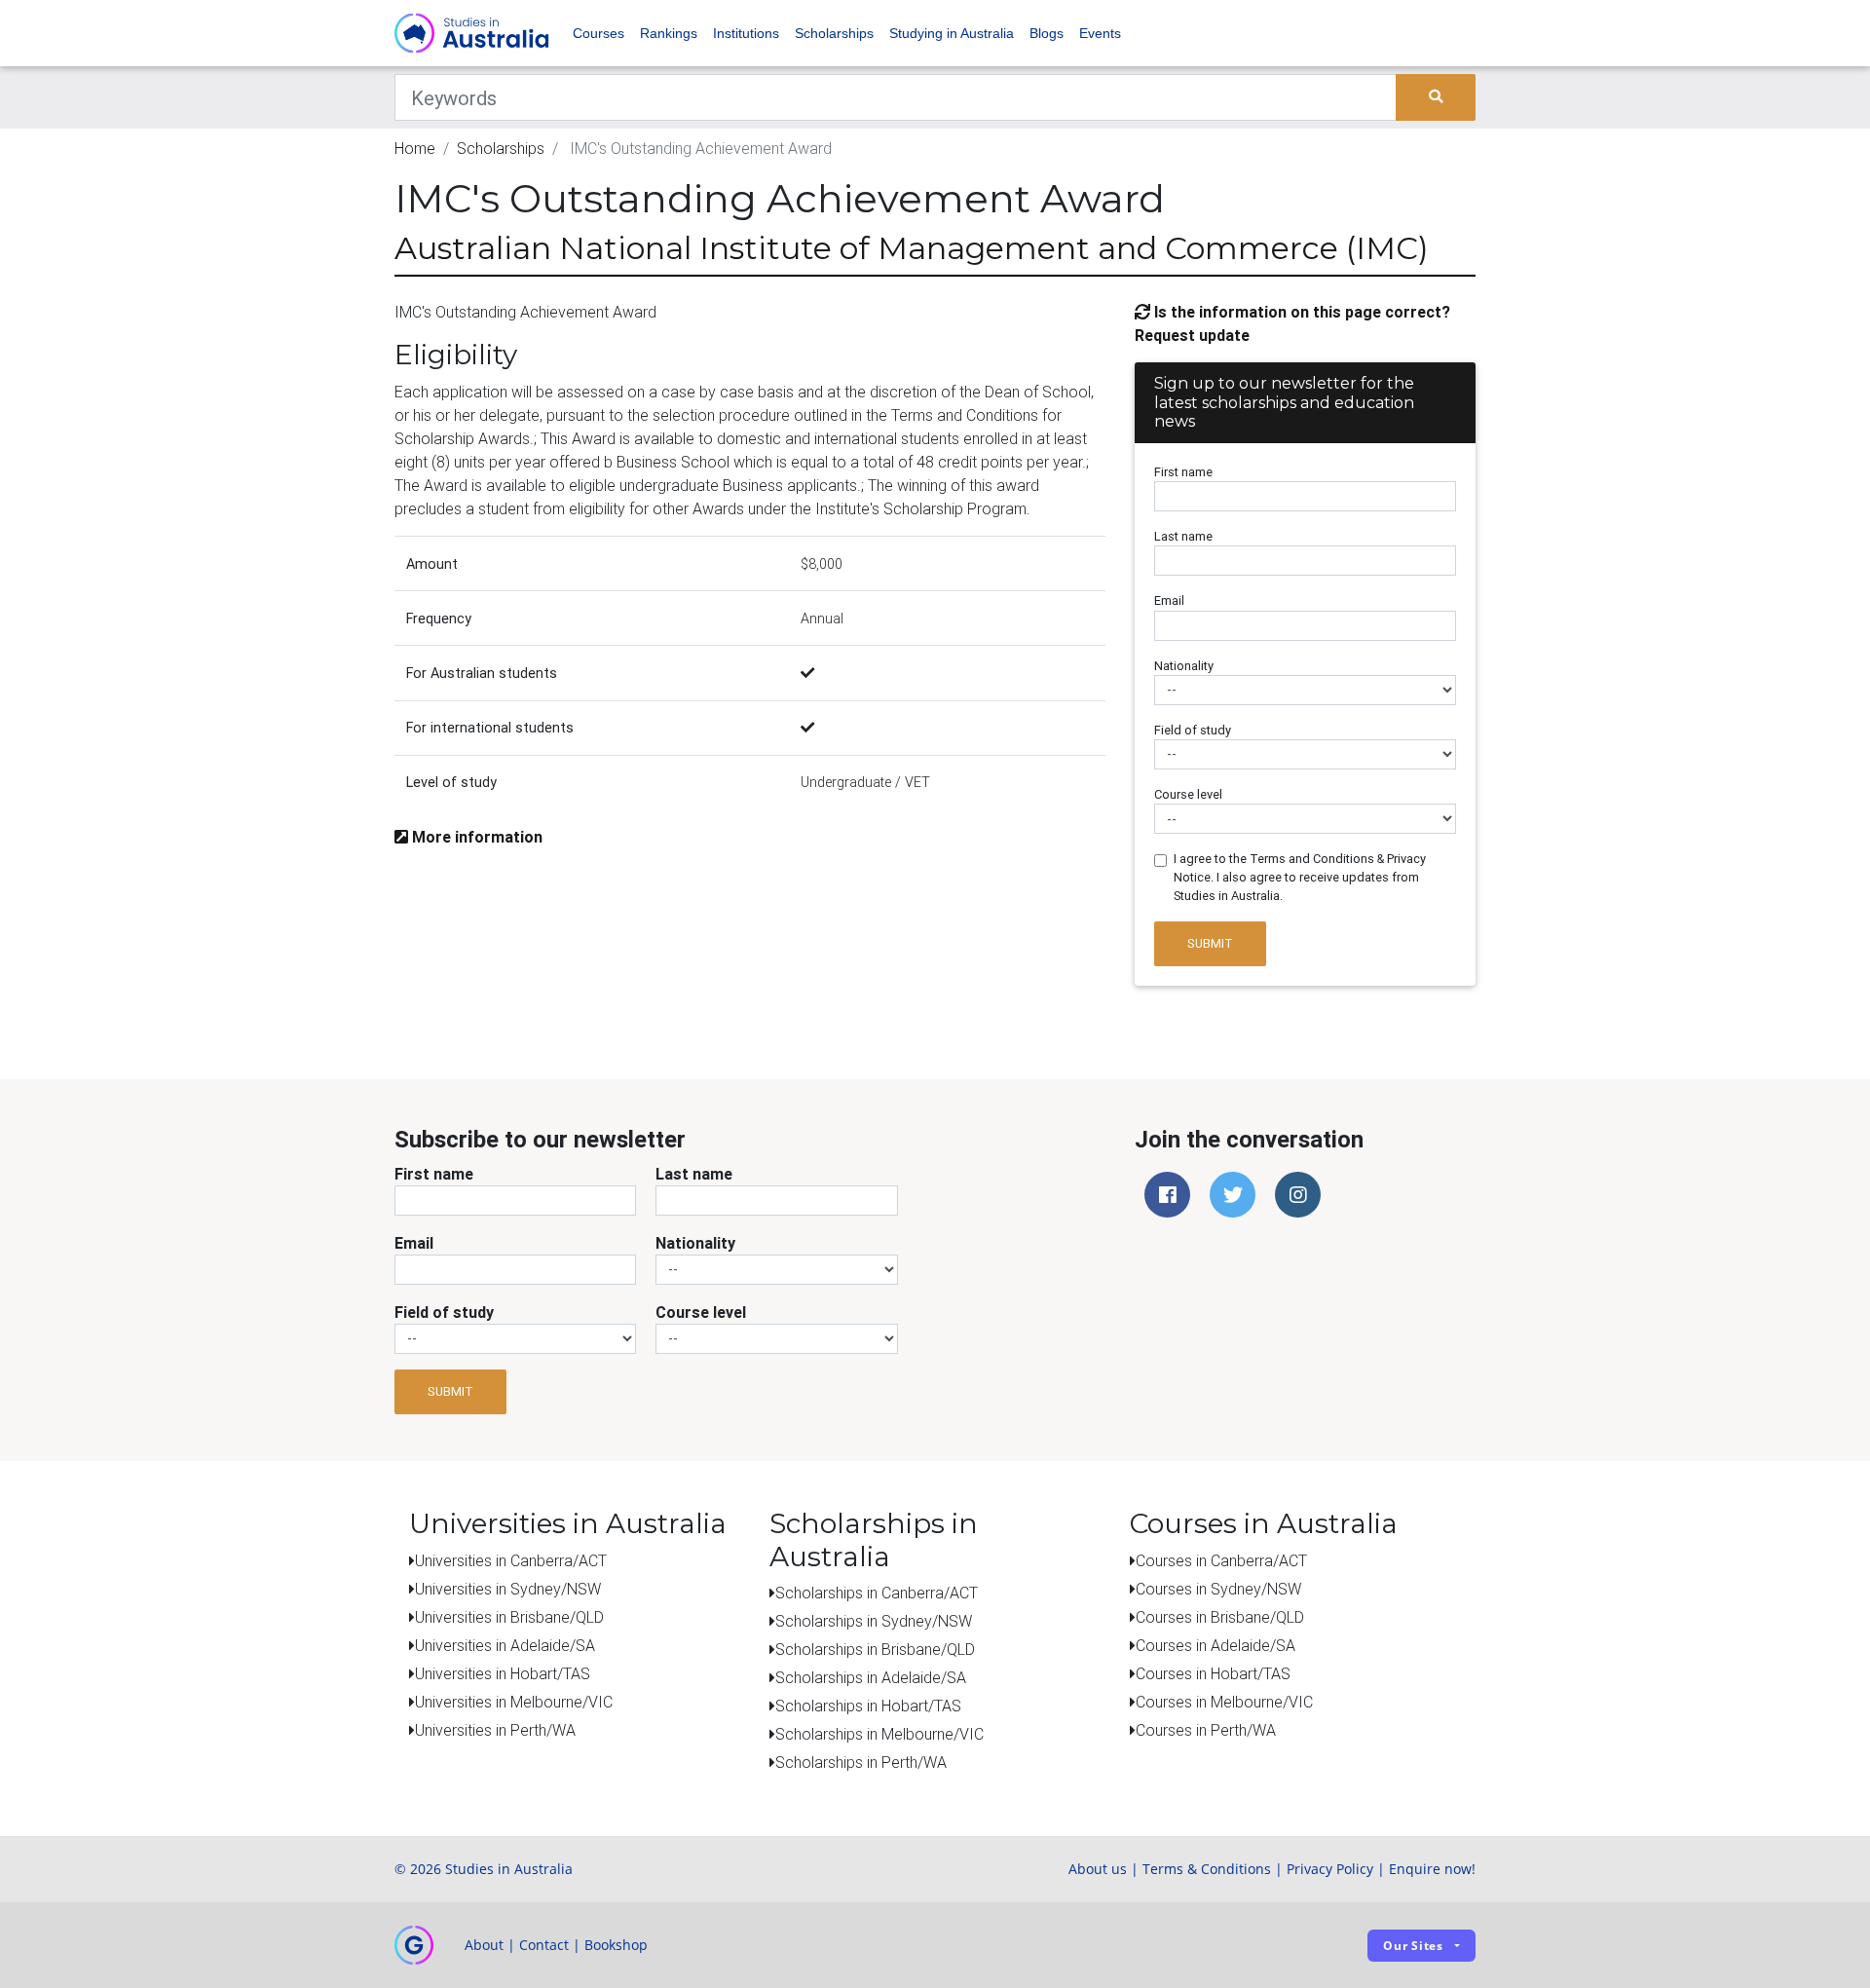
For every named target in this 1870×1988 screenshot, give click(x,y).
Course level (1188, 794)
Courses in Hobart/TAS (1213, 1673)
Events (1100, 33)
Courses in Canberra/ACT (1221, 1560)
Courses (598, 33)
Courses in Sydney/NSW (1218, 1589)
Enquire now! (1432, 1869)
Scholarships (834, 33)
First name (1183, 472)
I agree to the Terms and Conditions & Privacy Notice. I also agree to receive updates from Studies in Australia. (1300, 877)
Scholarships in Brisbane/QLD (875, 1649)
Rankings (669, 33)
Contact (544, 1945)
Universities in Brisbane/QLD (509, 1617)
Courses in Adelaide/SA (1215, 1645)
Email (1169, 600)
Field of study (1193, 730)
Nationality (1184, 666)
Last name (1183, 536)
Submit (1210, 943)
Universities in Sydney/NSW (508, 1589)
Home (415, 148)
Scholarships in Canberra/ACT (877, 1593)
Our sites (1413, 1946)
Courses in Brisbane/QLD (1220, 1617)
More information (475, 837)
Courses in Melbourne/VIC (1224, 1702)
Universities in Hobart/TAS (503, 1673)
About (484, 1945)
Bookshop (616, 1945)
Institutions (746, 33)
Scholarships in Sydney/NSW (874, 1621)
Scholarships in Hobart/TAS (868, 1706)
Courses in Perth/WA (1206, 1730)
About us (1098, 1869)
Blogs (1047, 33)
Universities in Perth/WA (495, 1730)
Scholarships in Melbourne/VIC (879, 1734)
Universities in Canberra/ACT (511, 1560)
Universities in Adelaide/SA (505, 1645)
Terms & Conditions (1207, 1869)
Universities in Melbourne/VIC (514, 1702)
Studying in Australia (952, 33)
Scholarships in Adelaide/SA (871, 1677)
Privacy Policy (1330, 1869)
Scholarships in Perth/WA (861, 1762)
